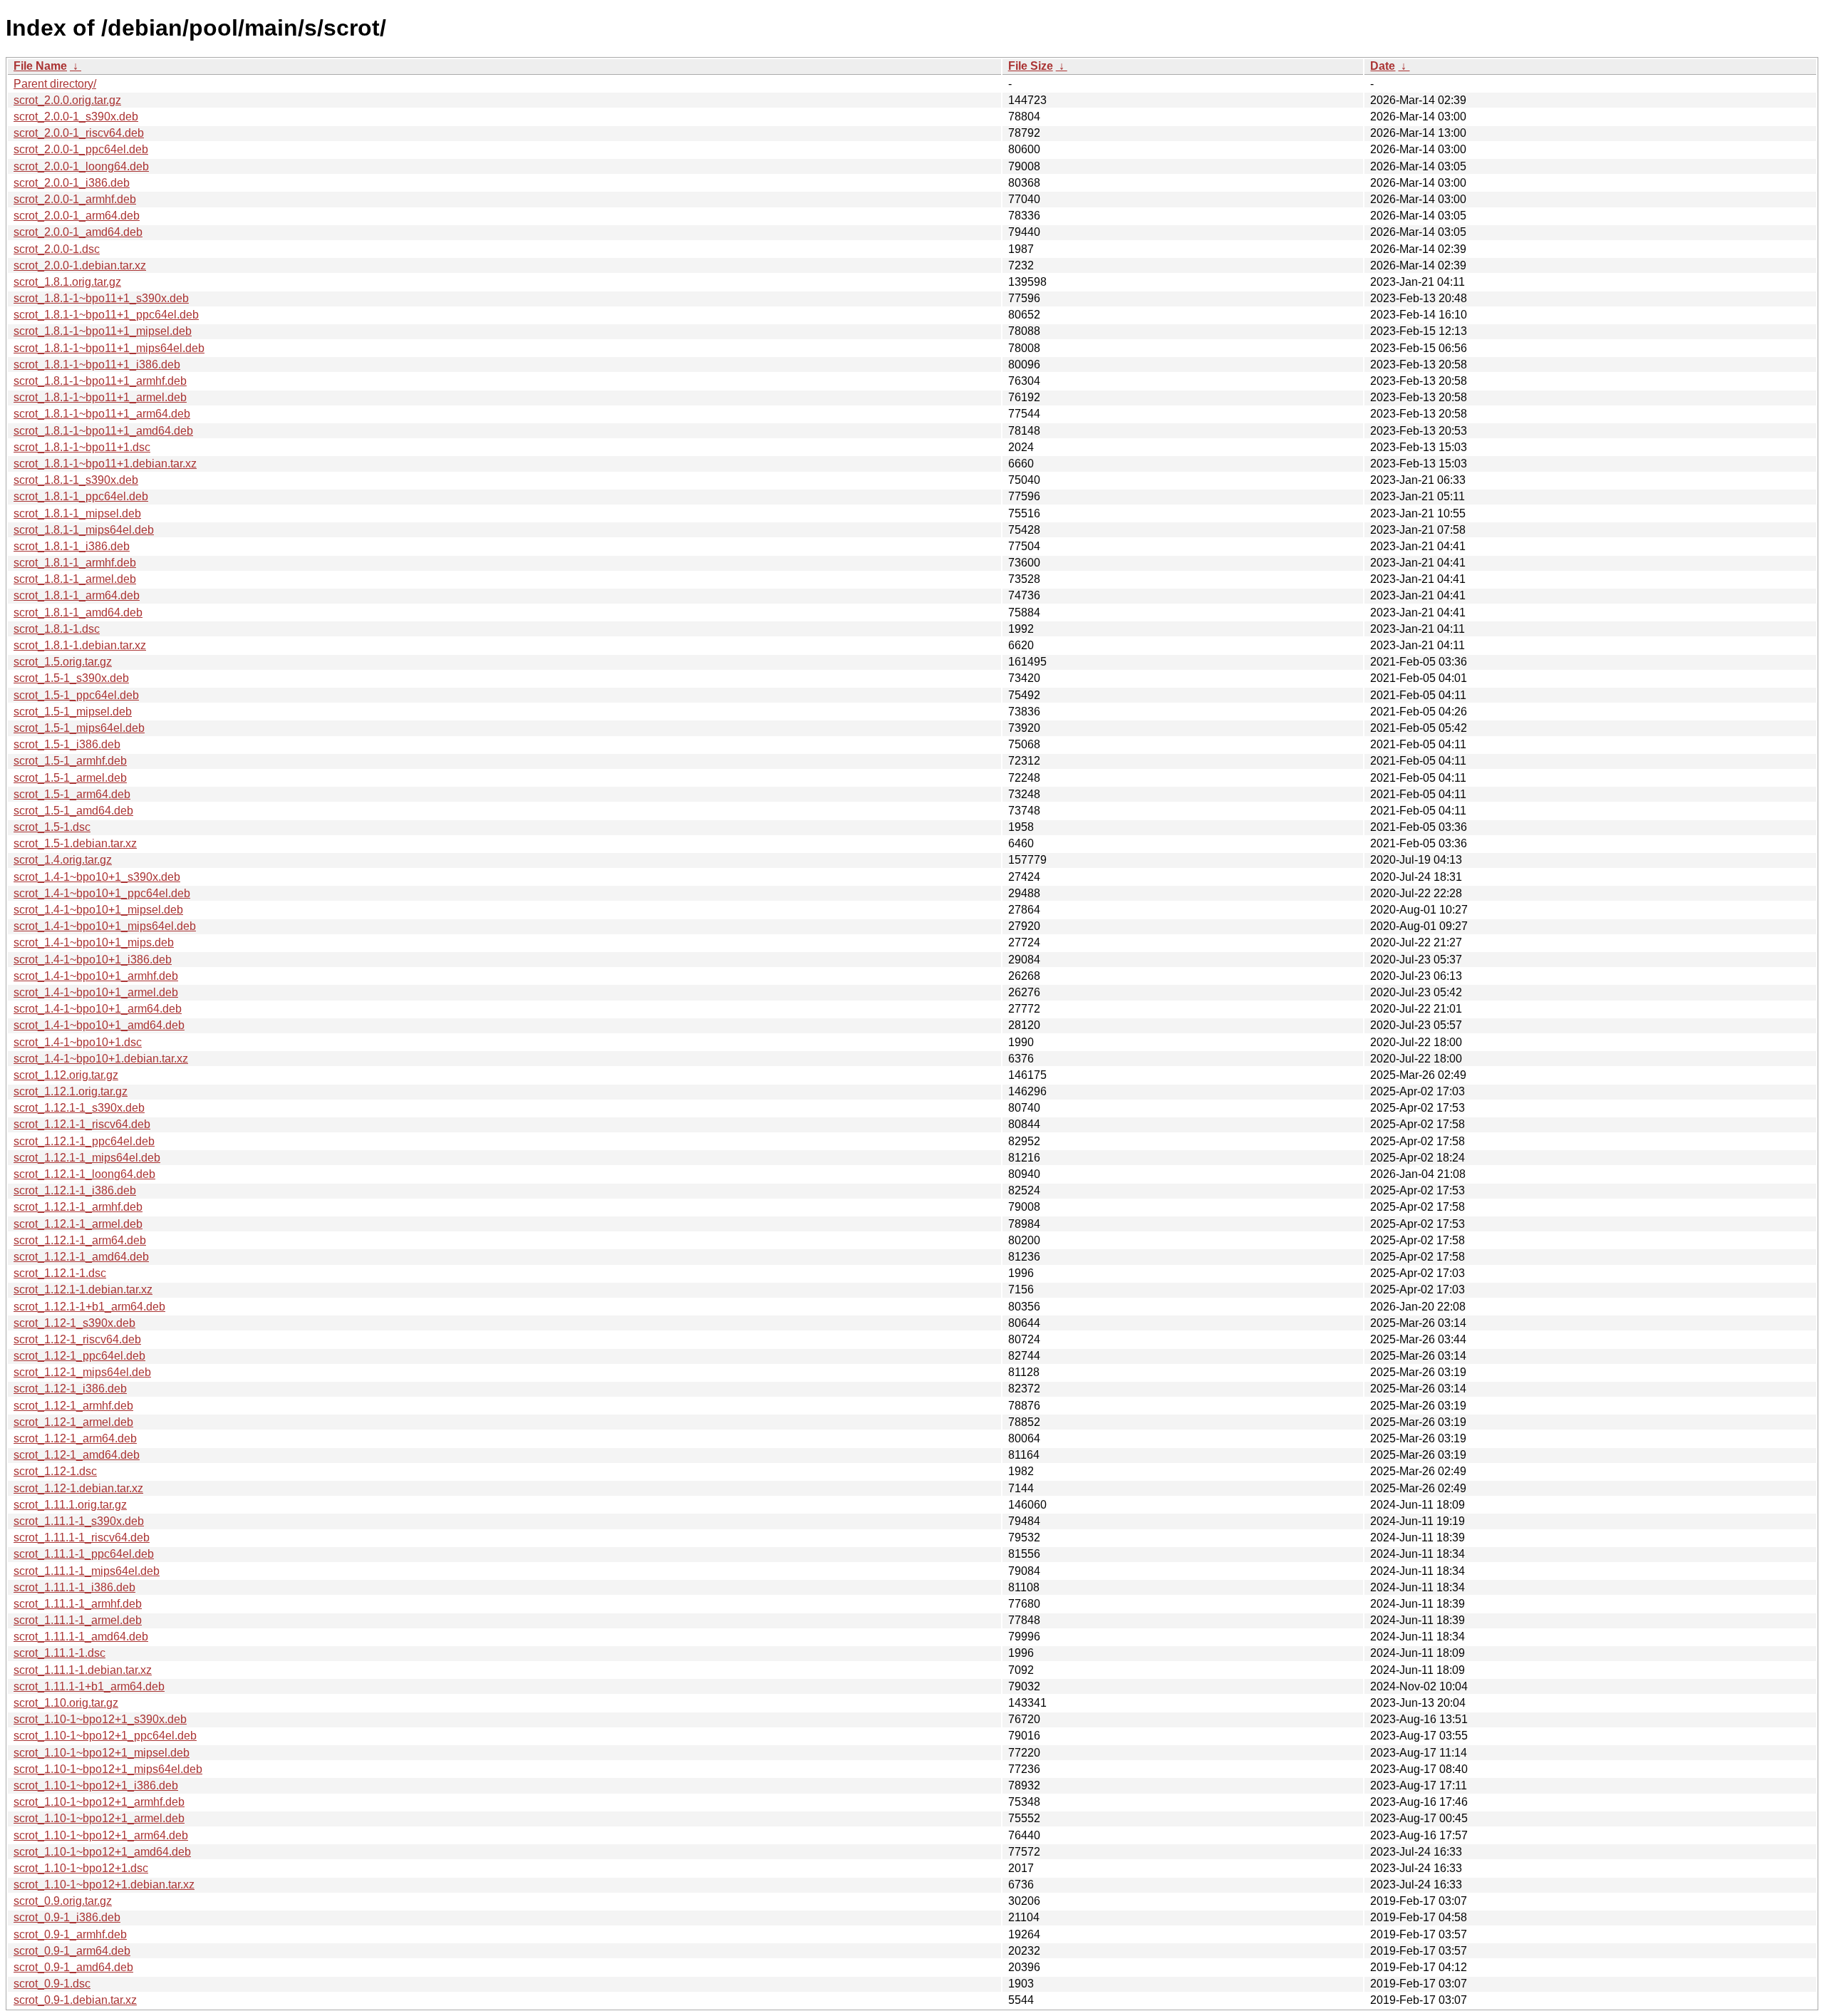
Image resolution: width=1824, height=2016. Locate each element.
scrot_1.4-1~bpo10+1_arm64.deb (98, 1009)
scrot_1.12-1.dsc (55, 1471)
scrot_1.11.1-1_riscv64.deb (82, 1537)
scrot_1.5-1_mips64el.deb (79, 728)
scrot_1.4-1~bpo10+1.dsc (78, 1042)
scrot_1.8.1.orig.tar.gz (67, 282)
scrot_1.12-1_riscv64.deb (77, 1339)
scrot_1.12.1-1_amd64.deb (81, 1257)
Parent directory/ (55, 84)
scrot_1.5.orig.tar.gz (63, 662)
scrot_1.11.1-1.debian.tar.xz (83, 1670)
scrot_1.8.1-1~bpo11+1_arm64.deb (102, 414)
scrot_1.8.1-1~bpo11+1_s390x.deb (101, 298)
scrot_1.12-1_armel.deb (73, 1422)
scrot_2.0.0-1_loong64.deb (81, 166)
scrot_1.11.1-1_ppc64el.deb (84, 1554)
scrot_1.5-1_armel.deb (70, 778)
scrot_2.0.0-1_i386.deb (72, 183)
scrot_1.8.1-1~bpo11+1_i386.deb (97, 365)
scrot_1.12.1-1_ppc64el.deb (84, 1141)
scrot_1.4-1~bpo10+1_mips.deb (94, 942)
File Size (1031, 66)
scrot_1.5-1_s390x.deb (71, 678)
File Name (40, 66)
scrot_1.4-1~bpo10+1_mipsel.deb (98, 910)
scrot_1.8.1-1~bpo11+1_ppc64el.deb (106, 315)
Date (1383, 66)
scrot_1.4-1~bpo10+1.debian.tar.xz (101, 1059)
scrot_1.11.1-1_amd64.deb (81, 1637)
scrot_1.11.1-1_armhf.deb (78, 1604)
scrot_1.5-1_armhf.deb (70, 761)
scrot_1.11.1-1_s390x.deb (79, 1521)
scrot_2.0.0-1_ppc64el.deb (81, 149)
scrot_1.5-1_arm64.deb (72, 794)
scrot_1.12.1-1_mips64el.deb (87, 1158)
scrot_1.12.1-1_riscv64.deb (82, 1124)
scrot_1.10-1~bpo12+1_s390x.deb (100, 1719)
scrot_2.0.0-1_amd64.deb (78, 232)
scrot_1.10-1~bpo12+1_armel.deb (99, 1818)
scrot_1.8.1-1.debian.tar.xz (80, 645)
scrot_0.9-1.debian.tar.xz (75, 2000)
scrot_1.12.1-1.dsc (60, 1273)
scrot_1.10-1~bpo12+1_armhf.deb (99, 1802)
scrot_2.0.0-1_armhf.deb (75, 199)
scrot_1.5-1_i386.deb (67, 744)
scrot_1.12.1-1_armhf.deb (78, 1207)
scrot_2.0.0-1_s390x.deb (76, 117)
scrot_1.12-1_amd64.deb (77, 1455)
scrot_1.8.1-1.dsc (57, 629)
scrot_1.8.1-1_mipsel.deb (77, 513)
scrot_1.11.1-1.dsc (59, 1653)
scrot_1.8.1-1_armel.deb (75, 579)
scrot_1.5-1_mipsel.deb (73, 712)
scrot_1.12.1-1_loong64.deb (84, 1174)
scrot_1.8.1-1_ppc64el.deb (81, 496)
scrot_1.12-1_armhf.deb (73, 1406)
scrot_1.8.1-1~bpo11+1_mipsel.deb (103, 331)
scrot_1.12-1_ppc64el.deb (79, 1356)
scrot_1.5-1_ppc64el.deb (76, 695)
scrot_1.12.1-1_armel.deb (78, 1224)
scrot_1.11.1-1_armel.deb (78, 1620)
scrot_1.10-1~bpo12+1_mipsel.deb (102, 1753)
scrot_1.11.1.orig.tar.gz (70, 1505)
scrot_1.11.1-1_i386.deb (74, 1587)
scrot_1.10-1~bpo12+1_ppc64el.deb (105, 1736)
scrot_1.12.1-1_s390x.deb (79, 1108)
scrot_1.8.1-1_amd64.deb (78, 612)
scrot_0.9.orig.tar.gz (63, 1901)
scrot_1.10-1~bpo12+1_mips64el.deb (108, 1769)
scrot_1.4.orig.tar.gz (63, 860)
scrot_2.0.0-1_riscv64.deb (79, 133)
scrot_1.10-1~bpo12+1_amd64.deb (102, 1852)
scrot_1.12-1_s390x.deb (74, 1323)
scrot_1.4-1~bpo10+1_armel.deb (96, 992)
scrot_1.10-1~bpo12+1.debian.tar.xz (104, 1885)
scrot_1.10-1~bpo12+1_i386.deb (96, 1785)
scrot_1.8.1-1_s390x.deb (76, 480)
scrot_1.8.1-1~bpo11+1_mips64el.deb (109, 348)
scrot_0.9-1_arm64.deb (72, 1951)
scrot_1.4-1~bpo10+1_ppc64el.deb (102, 893)
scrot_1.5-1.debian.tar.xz (75, 843)
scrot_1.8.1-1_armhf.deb (75, 563)
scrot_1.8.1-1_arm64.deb (77, 595)
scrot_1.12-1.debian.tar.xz (78, 1488)
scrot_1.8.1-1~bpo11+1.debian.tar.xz (105, 464)
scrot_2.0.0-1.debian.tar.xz (80, 265)
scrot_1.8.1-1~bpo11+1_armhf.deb (100, 381)
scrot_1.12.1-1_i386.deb (75, 1190)
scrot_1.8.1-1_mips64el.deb (84, 530)
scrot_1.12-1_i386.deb (70, 1389)
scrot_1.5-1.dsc (52, 827)
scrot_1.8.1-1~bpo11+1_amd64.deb (103, 431)
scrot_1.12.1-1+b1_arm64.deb (89, 1307)
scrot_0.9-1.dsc (52, 1984)
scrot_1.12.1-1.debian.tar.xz (83, 1289)
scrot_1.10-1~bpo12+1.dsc (81, 1868)
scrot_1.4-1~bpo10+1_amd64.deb (99, 1025)
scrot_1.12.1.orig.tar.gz (71, 1091)
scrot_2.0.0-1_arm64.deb (77, 216)
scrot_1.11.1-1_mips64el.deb (87, 1571)
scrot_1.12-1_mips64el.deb (82, 1372)
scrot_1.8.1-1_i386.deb (72, 546)
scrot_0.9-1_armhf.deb (70, 1934)
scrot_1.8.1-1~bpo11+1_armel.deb (100, 397)
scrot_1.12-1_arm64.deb (75, 1438)
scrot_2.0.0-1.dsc (57, 249)
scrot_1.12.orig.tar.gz (66, 1075)
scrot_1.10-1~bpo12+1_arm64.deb (101, 1835)
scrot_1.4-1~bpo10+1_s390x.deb (97, 877)
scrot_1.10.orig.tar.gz (66, 1703)
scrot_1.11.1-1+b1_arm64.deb (89, 1686)
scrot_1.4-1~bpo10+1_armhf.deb (96, 976)
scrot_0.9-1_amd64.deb (73, 1967)
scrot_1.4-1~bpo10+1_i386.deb (93, 960)
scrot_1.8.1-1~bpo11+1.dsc (82, 447)
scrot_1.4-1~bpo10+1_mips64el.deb (105, 926)
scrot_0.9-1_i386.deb (67, 1917)
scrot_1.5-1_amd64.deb (73, 811)
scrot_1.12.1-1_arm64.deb (80, 1240)
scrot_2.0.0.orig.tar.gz (67, 100)
